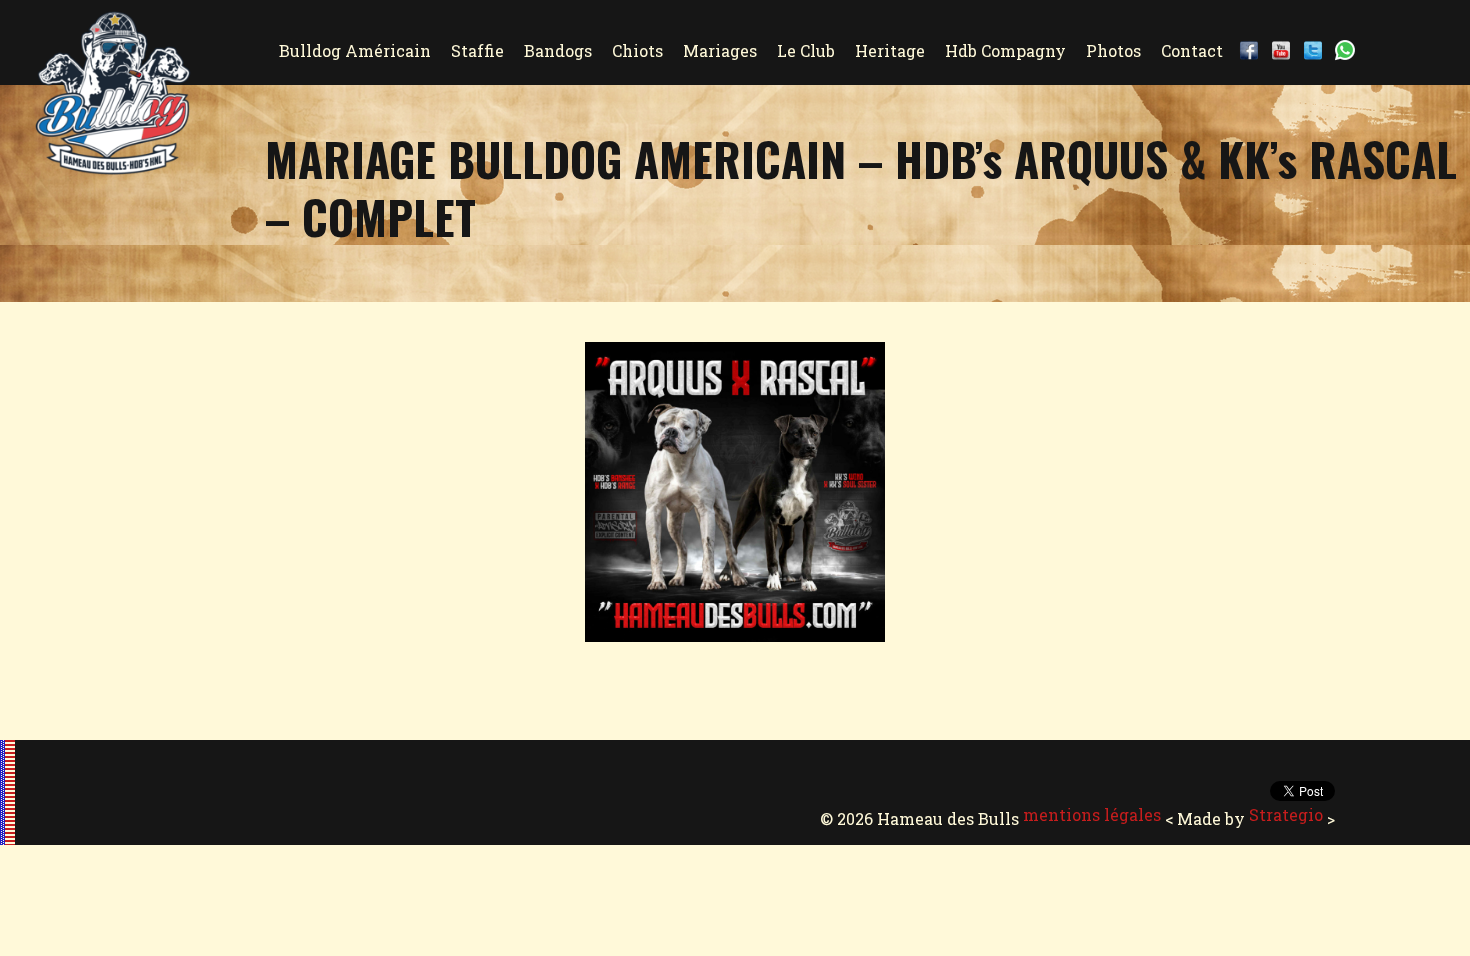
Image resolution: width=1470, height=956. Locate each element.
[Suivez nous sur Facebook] (1253, 50)
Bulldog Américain (355, 50)
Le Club (806, 50)
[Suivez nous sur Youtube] (1285, 50)
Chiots (637, 50)
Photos (1113, 50)
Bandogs (558, 50)
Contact (1192, 50)
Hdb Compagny (1005, 50)
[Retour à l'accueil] (113, 165)
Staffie (477, 50)
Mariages (720, 50)
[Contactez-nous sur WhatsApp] (1349, 50)
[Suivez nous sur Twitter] (1317, 50)
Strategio (1286, 814)
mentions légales (1092, 814)
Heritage (890, 50)
